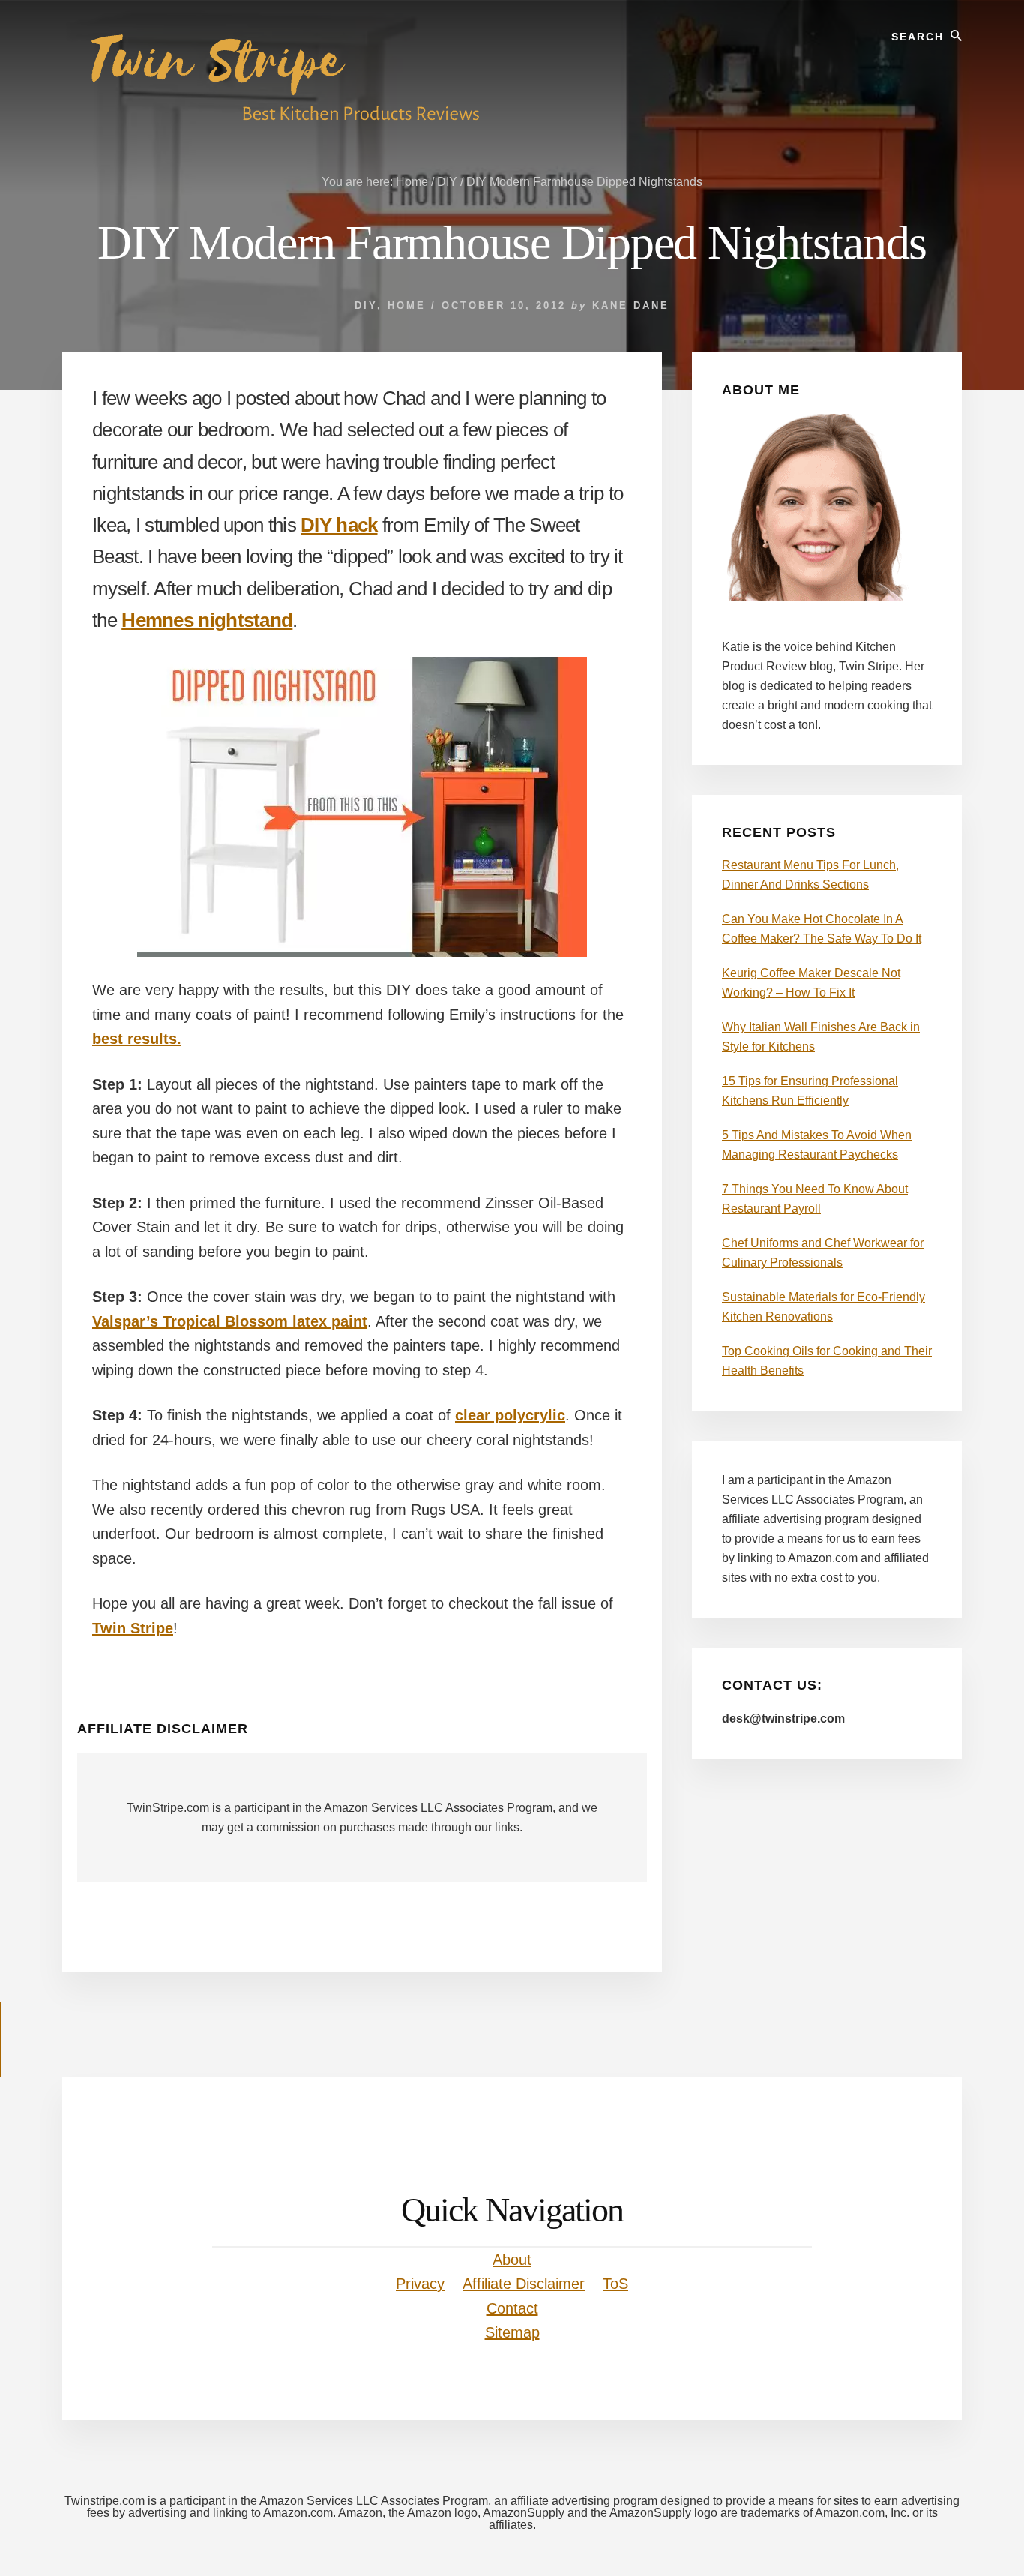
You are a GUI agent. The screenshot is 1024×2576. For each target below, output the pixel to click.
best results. (137, 1039)
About (512, 2260)
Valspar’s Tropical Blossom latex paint (230, 1321)
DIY (366, 306)
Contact (512, 2308)
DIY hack (339, 525)
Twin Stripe (133, 1628)
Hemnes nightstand (207, 620)
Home (407, 306)
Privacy (420, 2284)
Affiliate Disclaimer (524, 2284)
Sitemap (512, 2332)
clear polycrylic (510, 1415)
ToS (615, 2284)
